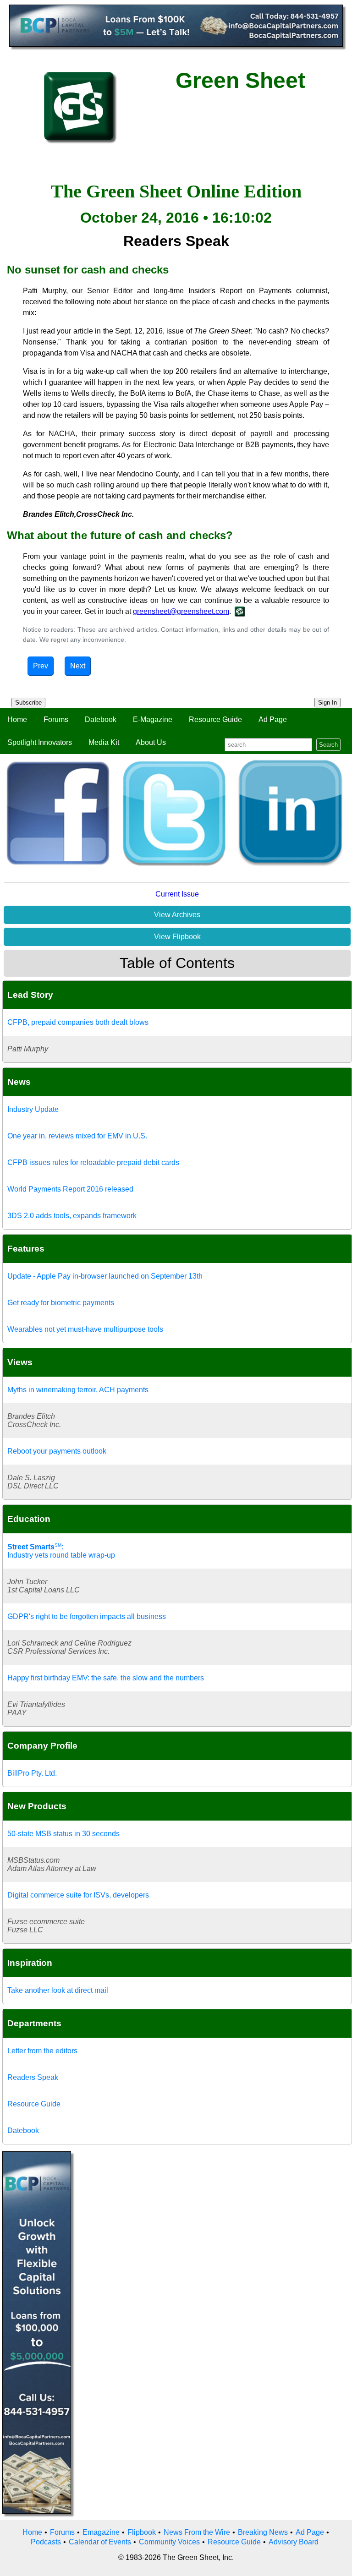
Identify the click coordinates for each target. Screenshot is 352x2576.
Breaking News (263, 2532)
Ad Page (273, 719)
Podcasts (46, 2542)
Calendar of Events (100, 2542)
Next (78, 666)
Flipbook (142, 2532)
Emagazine (101, 2532)
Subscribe (28, 703)
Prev (41, 666)
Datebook (101, 719)
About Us (151, 742)
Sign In (327, 703)
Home (17, 719)
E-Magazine (153, 719)
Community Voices (169, 2542)
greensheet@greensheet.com (181, 611)
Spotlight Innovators (40, 742)
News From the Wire (197, 2532)
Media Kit (104, 742)
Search (328, 745)
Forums (56, 719)
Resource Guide (215, 719)
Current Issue (177, 894)
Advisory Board (294, 2542)
